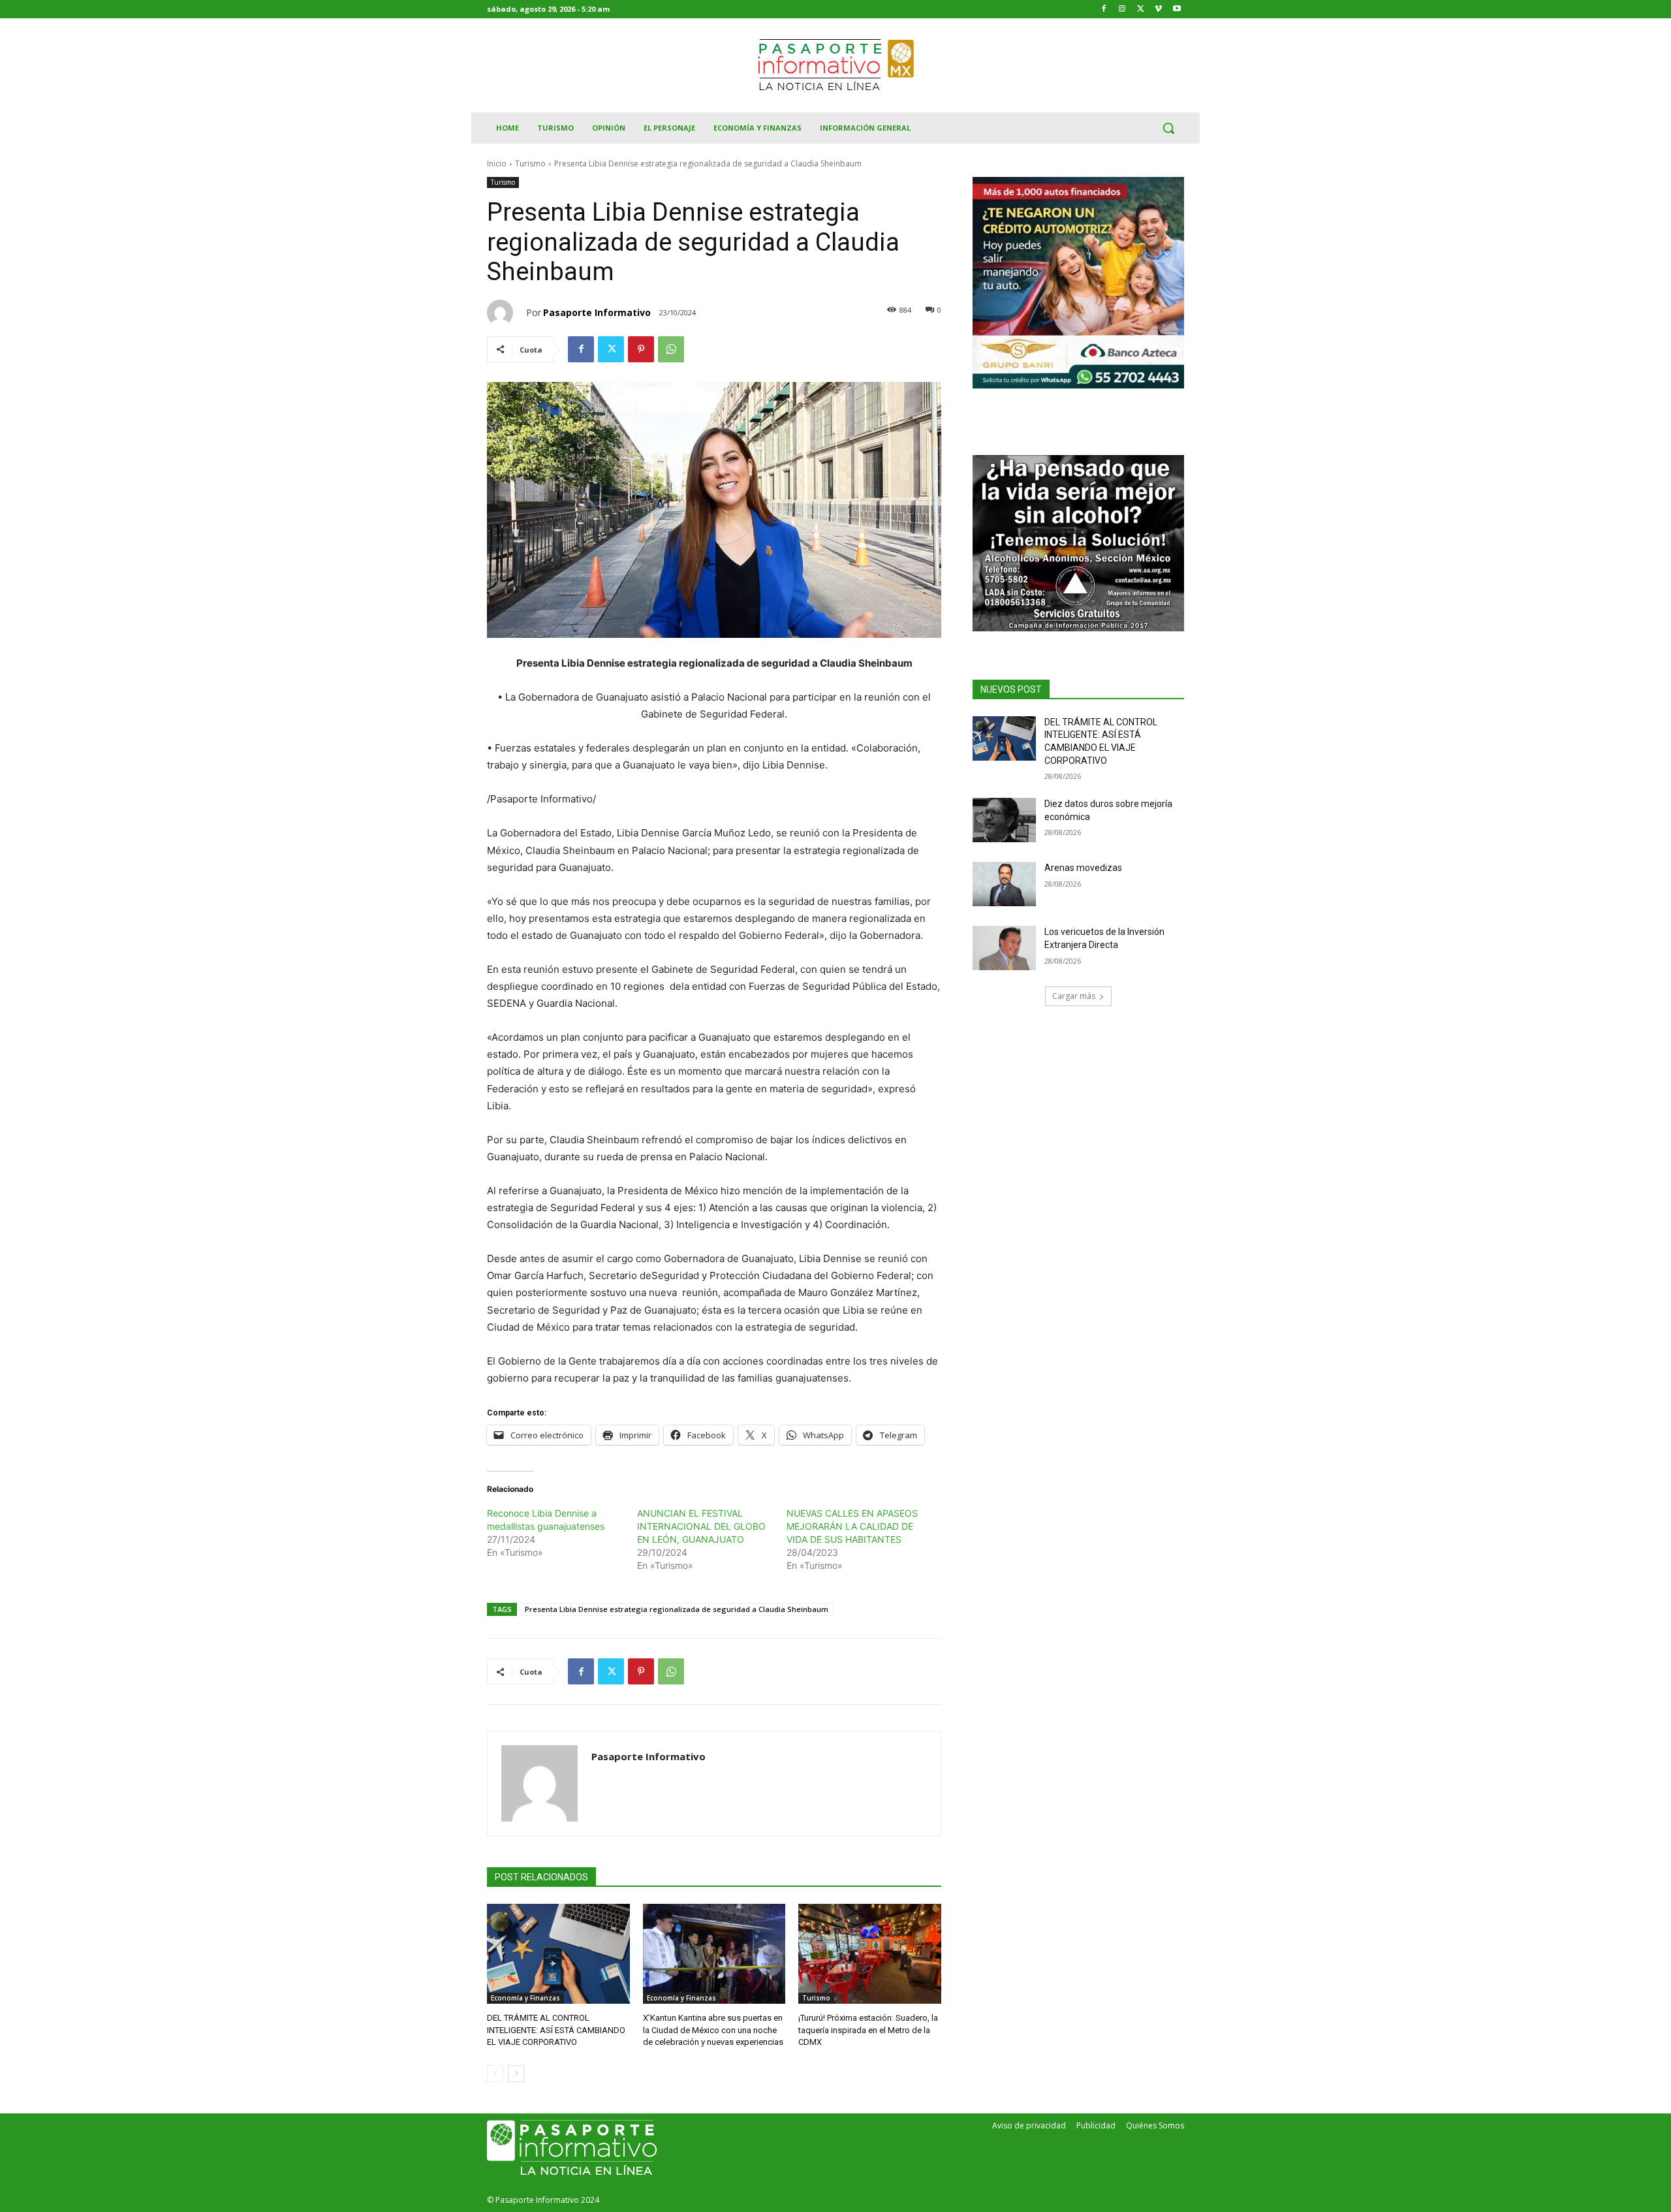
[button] (1168, 128)
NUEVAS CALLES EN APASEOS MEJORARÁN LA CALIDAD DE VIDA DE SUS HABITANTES (852, 1526)
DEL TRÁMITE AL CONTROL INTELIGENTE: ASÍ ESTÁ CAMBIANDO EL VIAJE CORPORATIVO (556, 2030)
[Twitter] (1141, 9)
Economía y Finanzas (525, 1998)
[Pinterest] (641, 349)
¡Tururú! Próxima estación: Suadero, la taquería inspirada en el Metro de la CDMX (868, 2030)
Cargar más (1074, 996)
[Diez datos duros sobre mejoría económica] (1004, 820)
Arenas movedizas (1083, 868)
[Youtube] (1177, 9)
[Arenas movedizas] (1004, 884)
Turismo (530, 164)
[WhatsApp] (671, 349)
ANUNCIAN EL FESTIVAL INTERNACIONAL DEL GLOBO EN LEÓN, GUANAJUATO (701, 1526)
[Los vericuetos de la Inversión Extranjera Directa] (1004, 948)
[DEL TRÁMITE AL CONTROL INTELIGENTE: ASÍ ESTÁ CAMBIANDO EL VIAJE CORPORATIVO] (558, 1954)
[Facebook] (1104, 9)
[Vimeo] (1158, 9)
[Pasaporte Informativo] (507, 313)
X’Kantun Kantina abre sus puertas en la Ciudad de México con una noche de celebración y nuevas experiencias (713, 2030)
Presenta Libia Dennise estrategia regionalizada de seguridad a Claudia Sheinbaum (677, 1609)
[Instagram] (1122, 9)
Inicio (497, 164)
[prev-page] (495, 2074)
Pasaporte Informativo (597, 312)
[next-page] (516, 2074)
